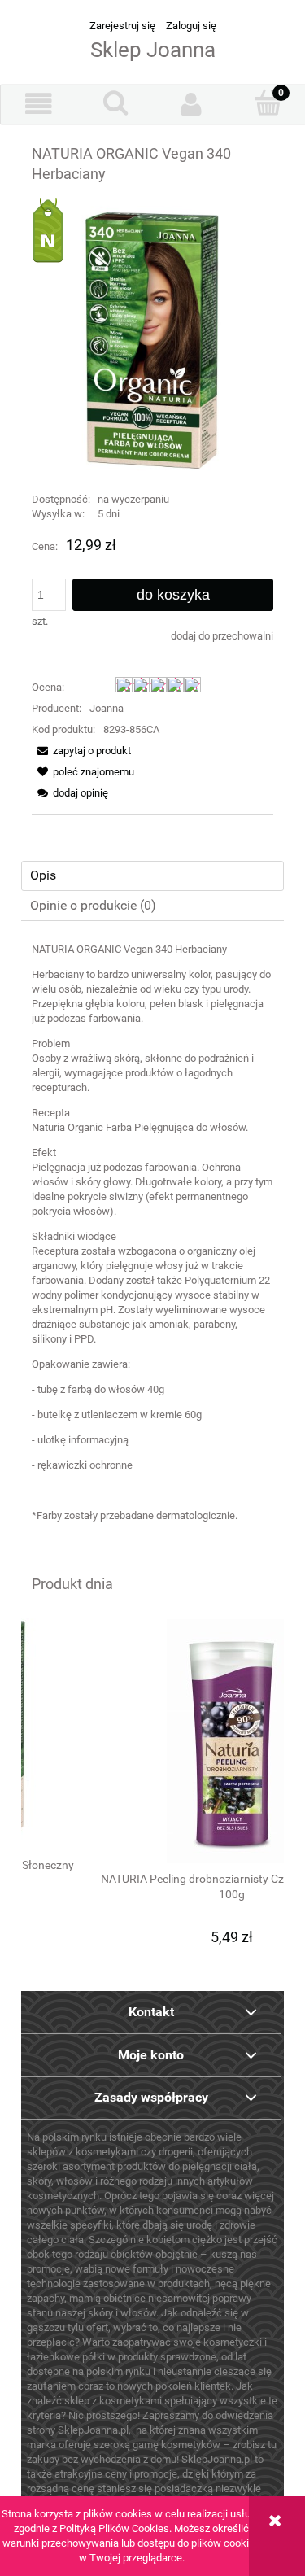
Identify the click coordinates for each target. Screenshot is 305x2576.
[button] (39, 104)
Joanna (107, 708)
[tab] (152, 876)
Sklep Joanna (153, 50)
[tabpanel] (152, 1245)
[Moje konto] (192, 104)
